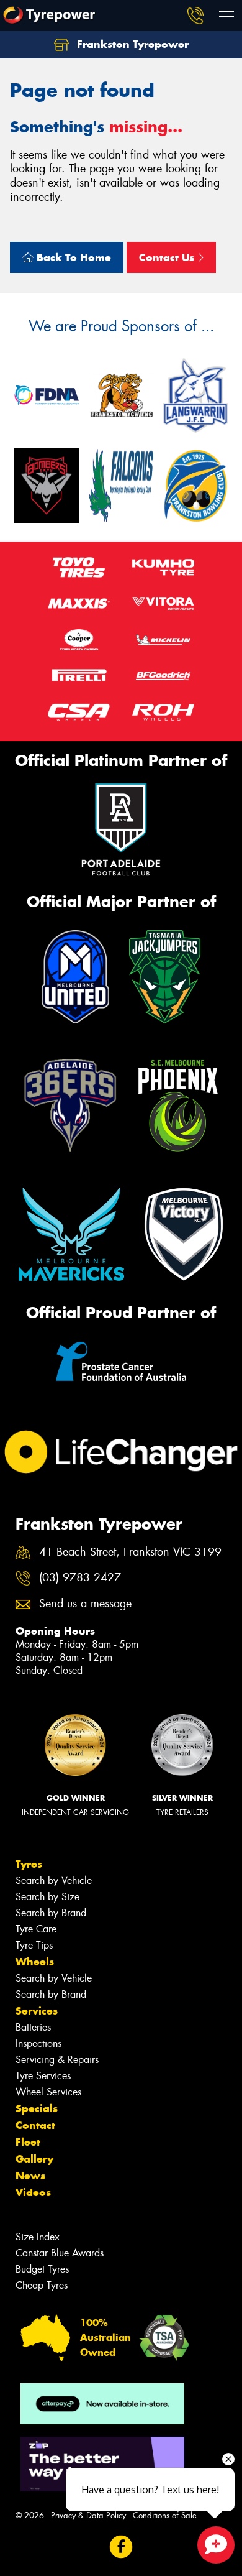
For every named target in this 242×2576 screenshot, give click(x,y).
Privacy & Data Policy (88, 2515)
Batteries (33, 2027)
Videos (33, 2192)
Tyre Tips (34, 1945)
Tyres (29, 1864)
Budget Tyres (42, 2269)
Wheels (35, 1962)
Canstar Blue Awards (60, 2253)
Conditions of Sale (165, 2515)
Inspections (38, 2043)
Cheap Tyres (42, 2285)
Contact (35, 2125)
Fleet (28, 2142)
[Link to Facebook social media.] (121, 2547)
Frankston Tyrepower (131, 44)
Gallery (34, 2159)
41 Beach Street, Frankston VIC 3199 (130, 1552)
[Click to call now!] (195, 16)
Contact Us (168, 257)
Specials (37, 2108)
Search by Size (47, 1897)
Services (37, 2011)
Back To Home (72, 257)
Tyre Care (36, 1929)
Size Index (38, 2237)
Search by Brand (51, 1913)
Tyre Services (43, 2076)
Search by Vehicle (54, 1881)
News (30, 2176)
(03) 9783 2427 (80, 1578)
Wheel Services (48, 2092)
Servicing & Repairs (57, 2060)
